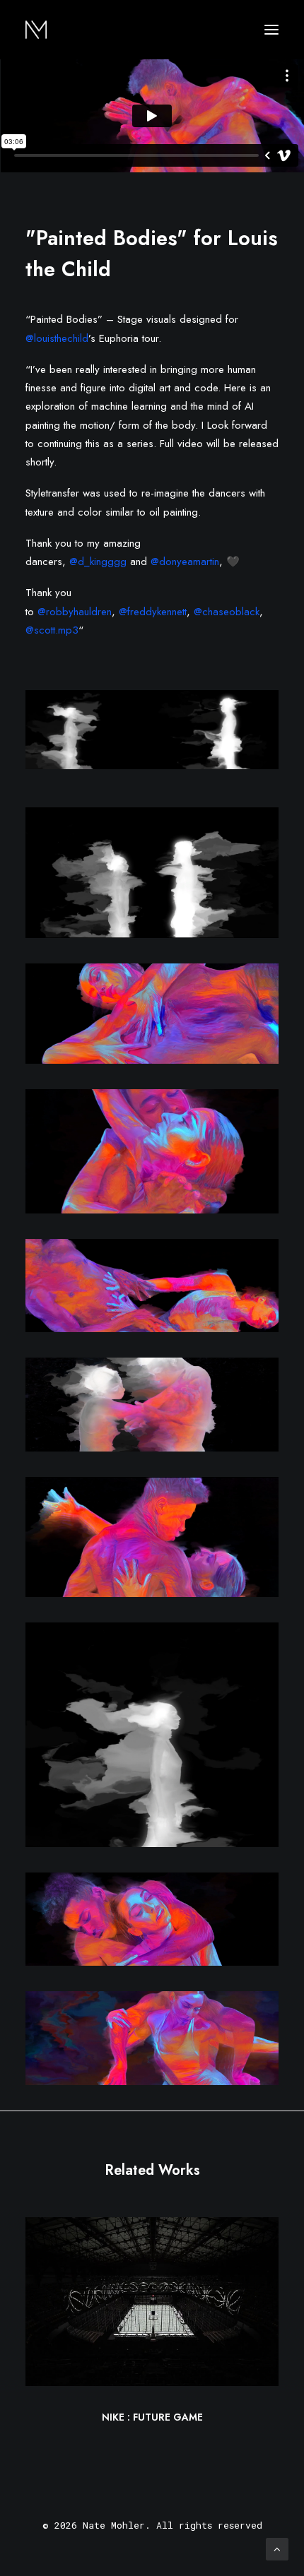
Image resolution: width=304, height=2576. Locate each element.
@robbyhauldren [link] (75, 612)
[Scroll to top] (277, 2548)
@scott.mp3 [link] (52, 630)
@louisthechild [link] (57, 338)
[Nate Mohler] (36, 30)
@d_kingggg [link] (98, 562)
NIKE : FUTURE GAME (152, 2417)
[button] (271, 30)
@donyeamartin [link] (185, 562)
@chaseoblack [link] (227, 612)
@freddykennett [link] (153, 612)
